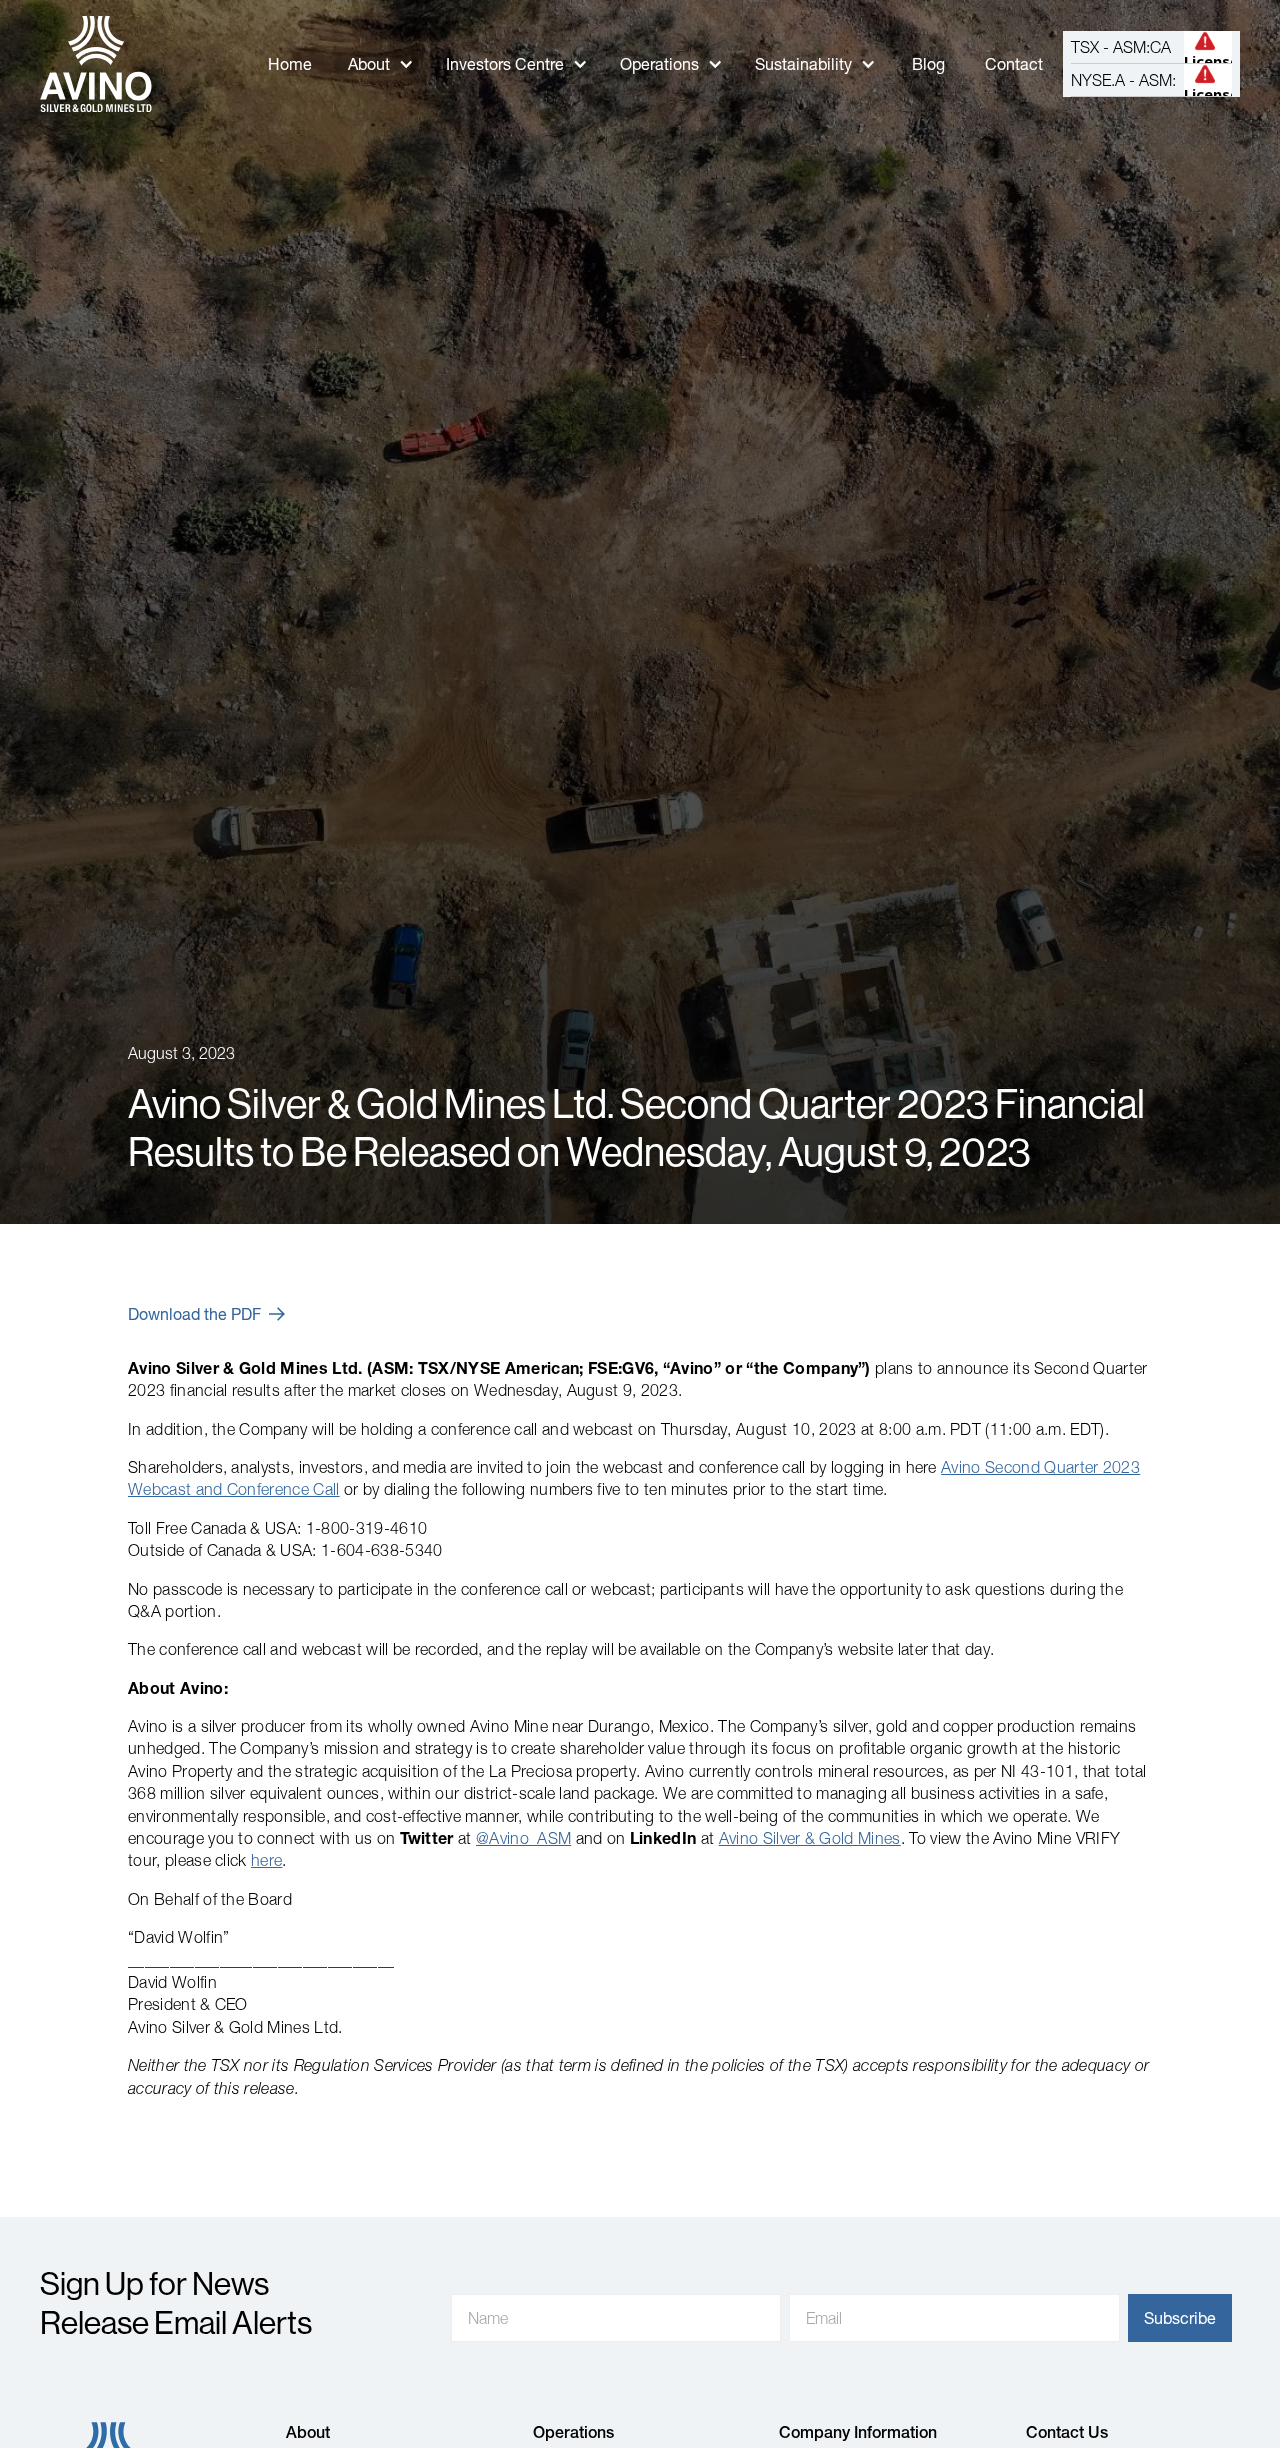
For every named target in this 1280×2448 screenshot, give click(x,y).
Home (290, 64)
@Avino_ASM (523, 1838)
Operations (659, 64)
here (266, 1860)
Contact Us (1067, 2432)
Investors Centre (505, 64)
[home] (96, 64)
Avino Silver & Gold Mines (810, 1838)
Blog (928, 64)
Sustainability (803, 64)
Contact (1014, 64)
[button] (381, 64)
